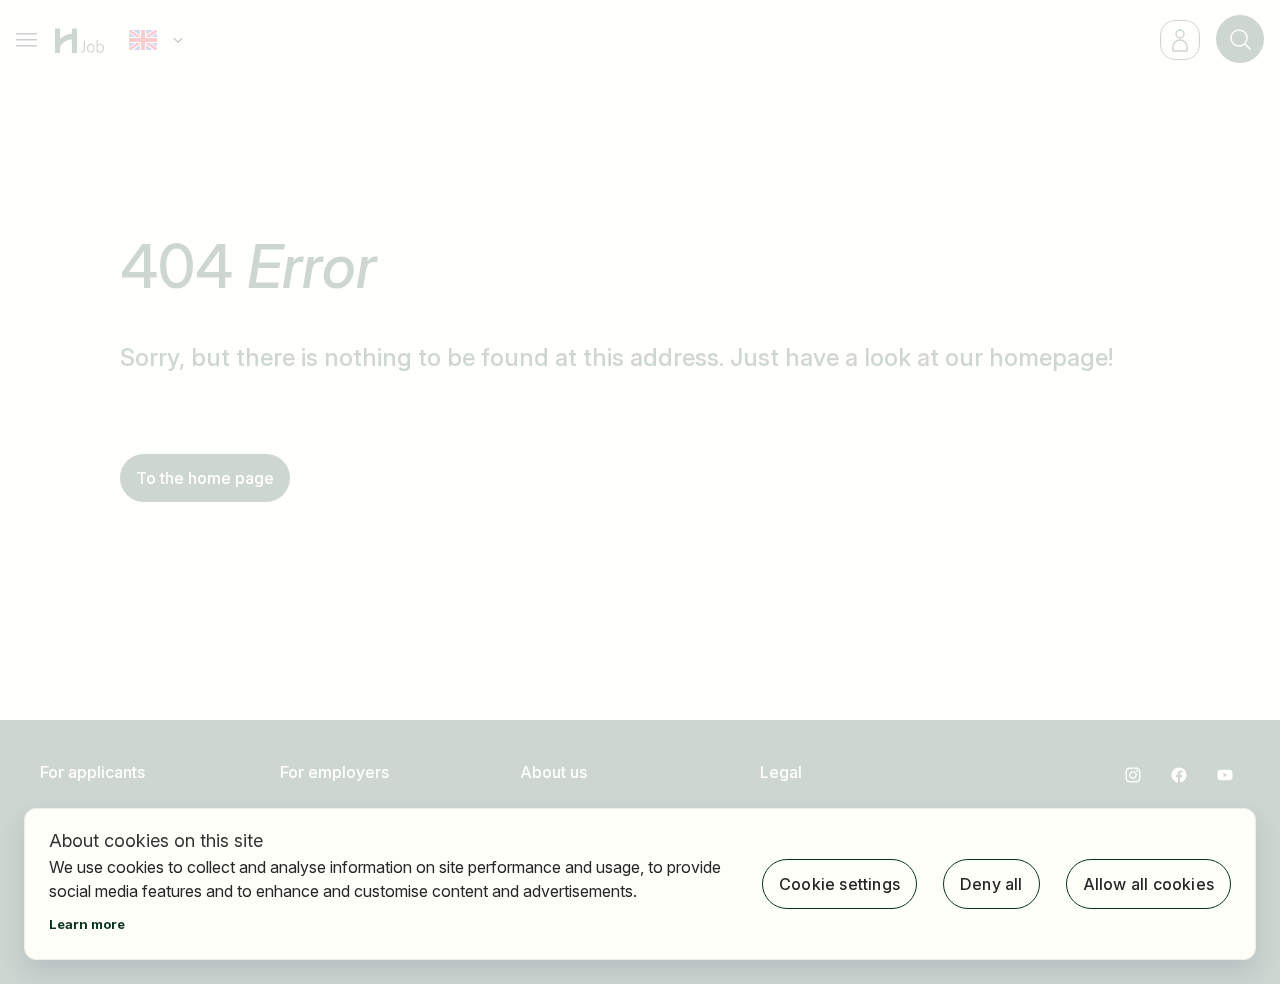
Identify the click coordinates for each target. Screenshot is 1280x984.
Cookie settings (839, 884)
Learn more (87, 924)
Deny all (991, 884)
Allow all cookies (1148, 884)
